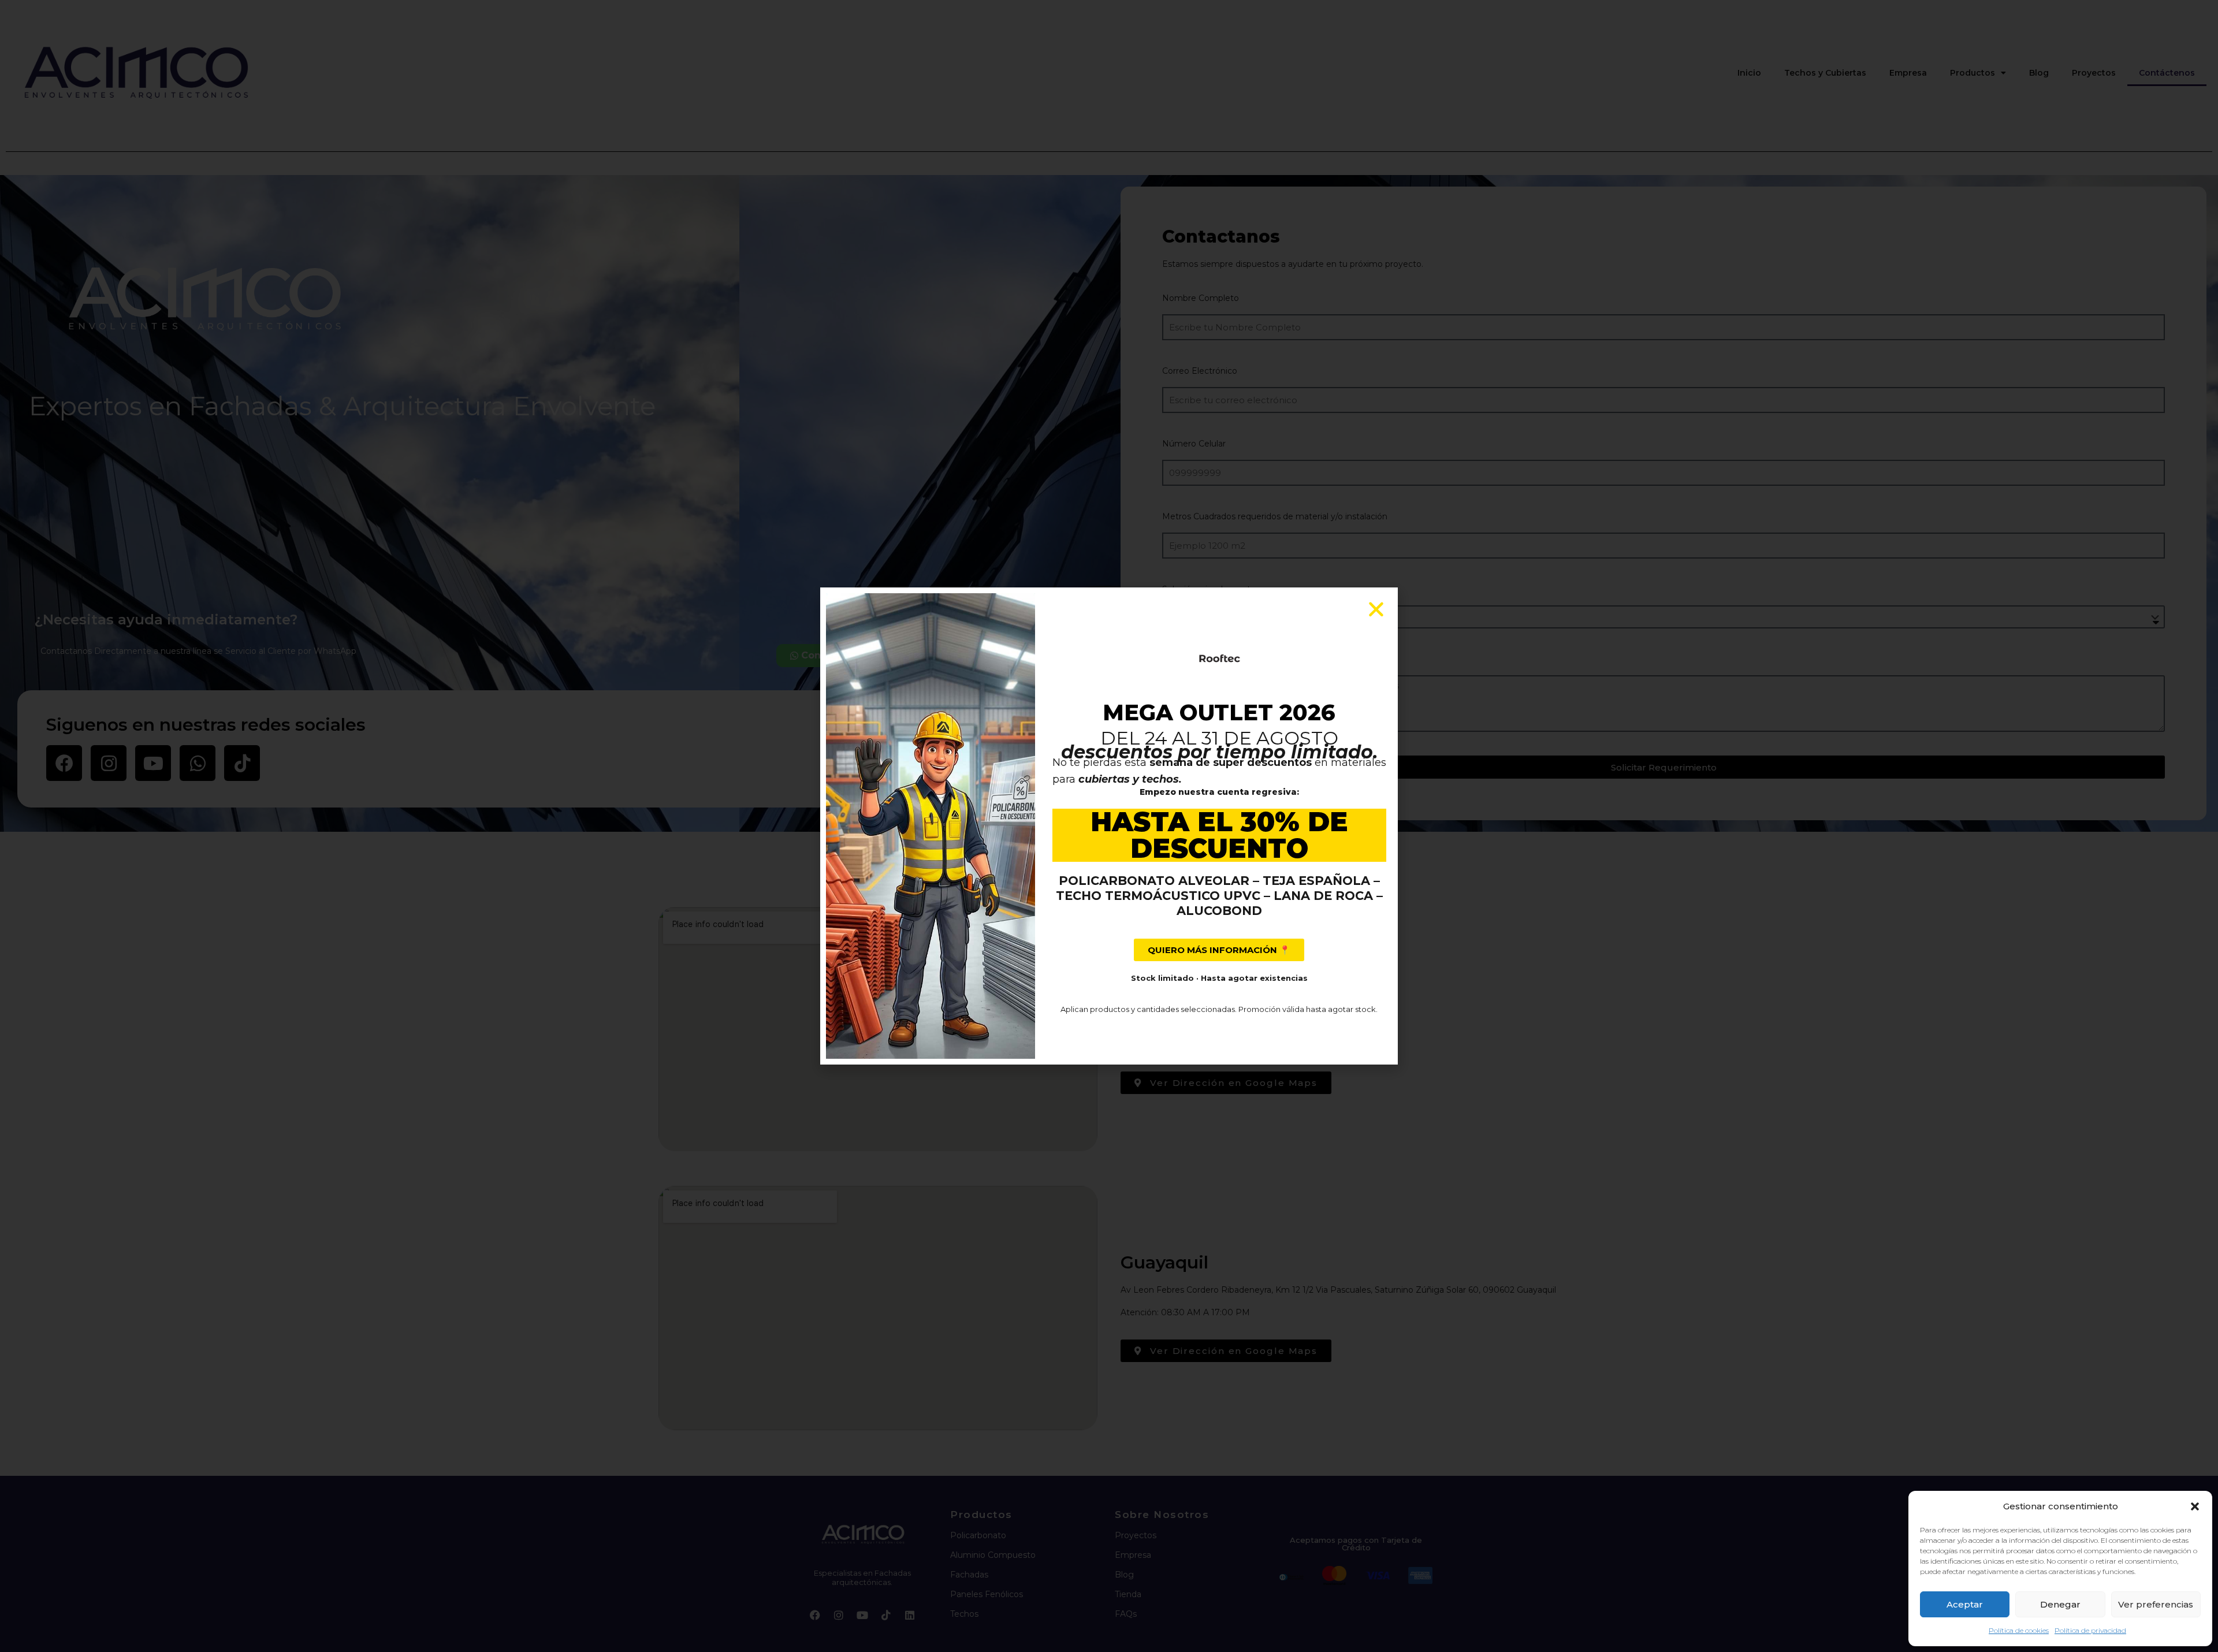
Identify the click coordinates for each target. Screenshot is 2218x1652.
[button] (2195, 1506)
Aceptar (1965, 1604)
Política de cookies (2019, 1630)
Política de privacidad (2090, 1630)
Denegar (2060, 1604)
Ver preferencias (2156, 1604)
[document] (1109, 826)
